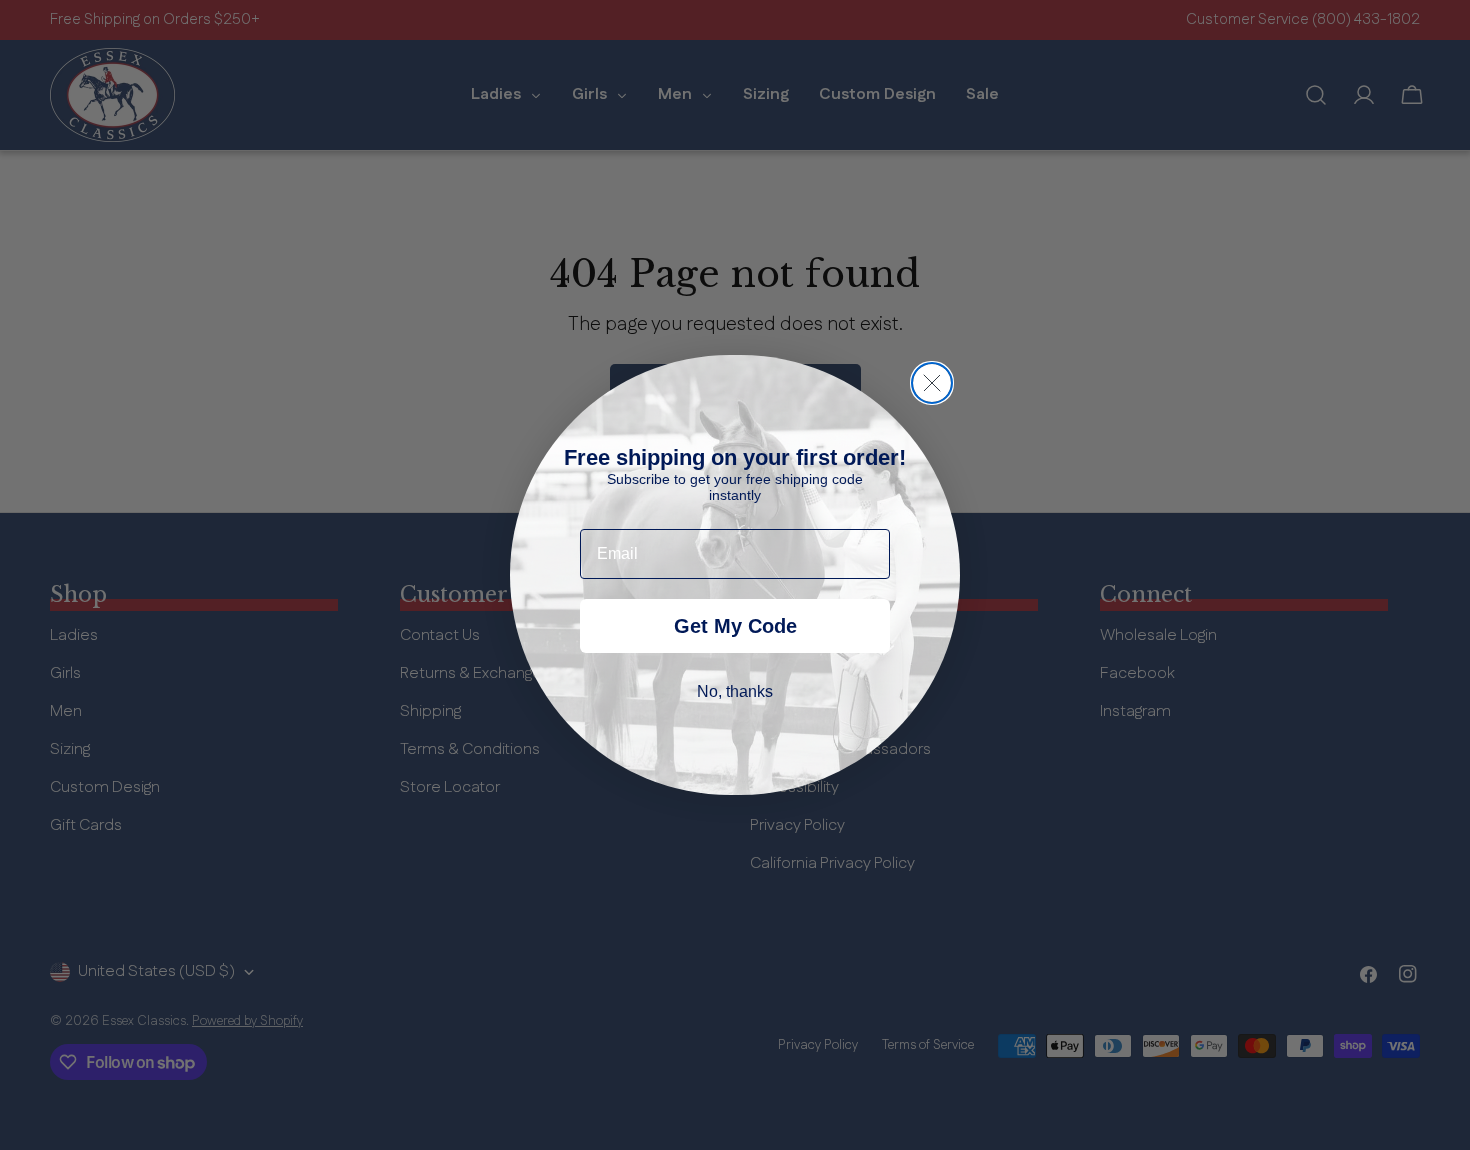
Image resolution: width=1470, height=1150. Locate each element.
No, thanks (735, 691)
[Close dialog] (932, 383)
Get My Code (735, 626)
